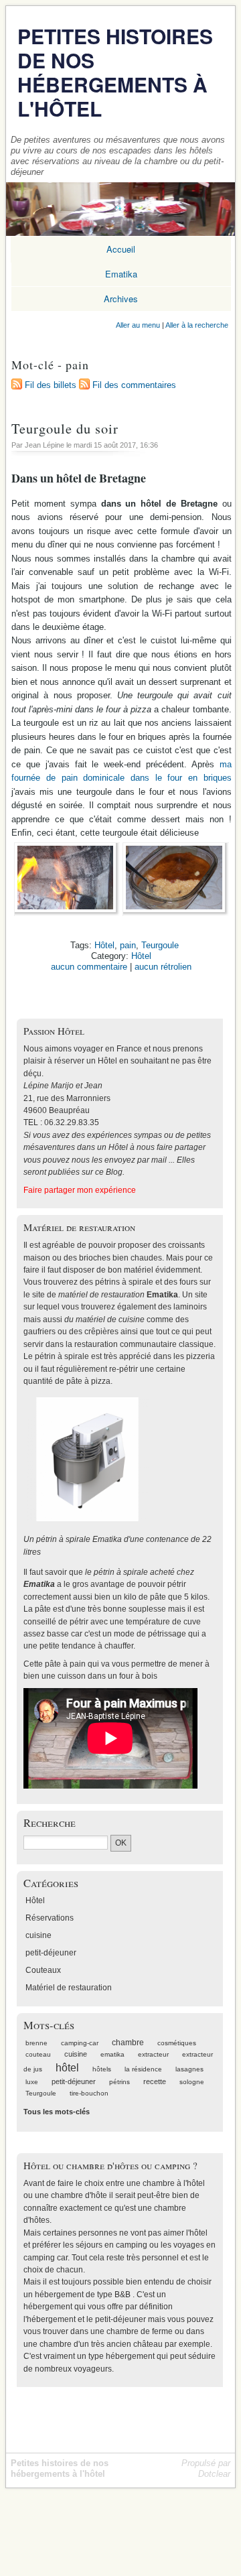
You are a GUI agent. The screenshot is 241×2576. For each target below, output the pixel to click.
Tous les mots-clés (57, 2112)
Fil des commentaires (134, 385)
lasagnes (189, 2069)
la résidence (143, 2069)
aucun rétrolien (163, 967)
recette (155, 2081)
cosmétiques (177, 2043)
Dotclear (214, 2474)
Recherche (50, 1822)
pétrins (119, 2082)
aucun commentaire (89, 967)
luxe (32, 2082)
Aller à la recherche (197, 325)
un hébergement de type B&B (77, 2295)
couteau (38, 2054)
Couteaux (43, 1970)
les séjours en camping (105, 2245)
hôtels (102, 2069)
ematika (112, 2054)
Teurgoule (160, 945)
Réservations (50, 1918)
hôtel (67, 2068)
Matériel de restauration (69, 1988)
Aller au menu (138, 325)
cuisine (38, 1935)
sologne (192, 2082)
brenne (36, 2043)
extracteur (153, 2054)
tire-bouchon (89, 2093)
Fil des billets (51, 385)
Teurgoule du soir (65, 428)
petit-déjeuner (51, 1953)
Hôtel (104, 945)
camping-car (80, 2043)
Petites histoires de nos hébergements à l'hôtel (115, 72)
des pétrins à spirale (116, 1282)
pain (128, 945)
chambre (128, 2043)
